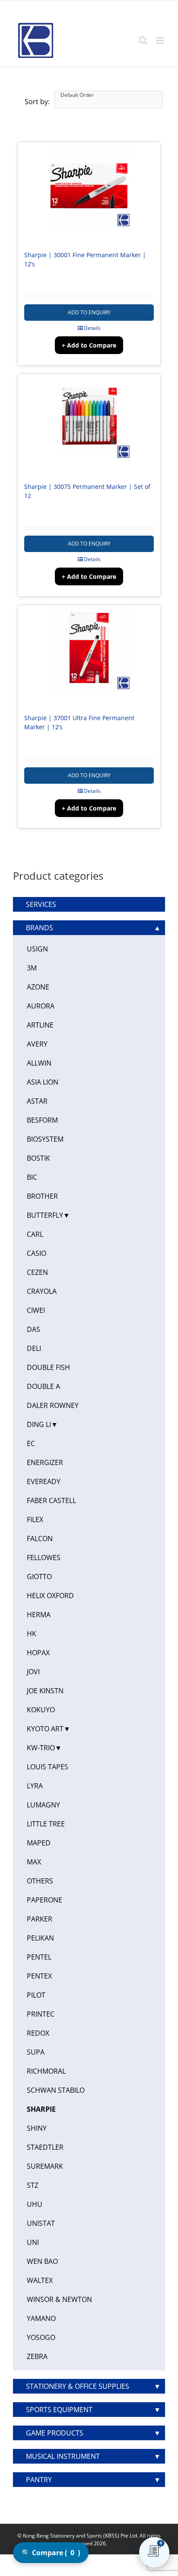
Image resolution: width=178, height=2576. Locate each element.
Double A (43, 1386)
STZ (33, 2185)
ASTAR (37, 1101)
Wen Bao (42, 2261)
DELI (34, 1348)
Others (40, 1881)
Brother (42, 1196)
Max (34, 1862)
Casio (37, 1253)
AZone (38, 987)
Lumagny (43, 1805)
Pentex (39, 1976)
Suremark (45, 2166)
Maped (39, 1843)
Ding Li (39, 1424)
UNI (33, 2242)
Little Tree (46, 1824)
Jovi (33, 1672)
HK (32, 1634)
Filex (35, 1519)
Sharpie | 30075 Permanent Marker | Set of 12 (87, 491)
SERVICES (41, 904)
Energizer (45, 1462)
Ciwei (36, 1310)
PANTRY (39, 2480)
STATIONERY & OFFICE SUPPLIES (78, 2386)
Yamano (41, 2318)
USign (37, 949)
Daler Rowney (53, 1405)
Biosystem (45, 1139)
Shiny (37, 2128)
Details (92, 328)
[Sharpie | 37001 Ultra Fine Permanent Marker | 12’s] (89, 655)
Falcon (40, 1539)
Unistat (41, 2223)
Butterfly (45, 1215)
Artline (40, 1025)
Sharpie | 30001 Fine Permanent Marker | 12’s (85, 259)
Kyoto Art (45, 1729)
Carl (35, 1234)
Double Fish (48, 1367)
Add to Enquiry (89, 312)
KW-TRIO (41, 1748)
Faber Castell (51, 1500)
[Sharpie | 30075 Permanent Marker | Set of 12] (89, 424)
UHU (35, 2204)
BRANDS (40, 928)
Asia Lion (43, 1082)
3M (32, 968)
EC (31, 1443)
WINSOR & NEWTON (59, 2299)
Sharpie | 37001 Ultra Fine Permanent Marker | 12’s (79, 722)
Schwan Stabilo (56, 2090)
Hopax (38, 1653)
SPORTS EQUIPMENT (59, 2410)
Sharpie (41, 2109)
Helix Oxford (50, 1596)
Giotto (39, 1577)
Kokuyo (41, 1710)
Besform (42, 1120)
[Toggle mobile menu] (161, 40)
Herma (39, 1615)
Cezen (37, 1272)
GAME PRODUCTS (55, 2433)
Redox (38, 2033)
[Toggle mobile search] (143, 40)
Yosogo (41, 2337)
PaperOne (44, 1900)
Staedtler (45, 2147)
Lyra (35, 1786)
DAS (33, 1329)
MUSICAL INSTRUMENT (63, 2456)
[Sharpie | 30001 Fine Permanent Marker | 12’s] (89, 192)
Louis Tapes (48, 1767)
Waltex (40, 2280)
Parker (40, 1919)
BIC (32, 1177)
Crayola (42, 1291)
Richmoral (46, 2071)
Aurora (41, 1006)
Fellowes (44, 1558)
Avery (37, 1044)
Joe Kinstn (45, 1691)
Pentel (39, 1957)
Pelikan (40, 1938)
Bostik (38, 1158)
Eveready (44, 1481)
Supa (36, 2052)
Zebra (37, 2356)
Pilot (36, 1995)
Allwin (39, 1063)
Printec (41, 2014)
